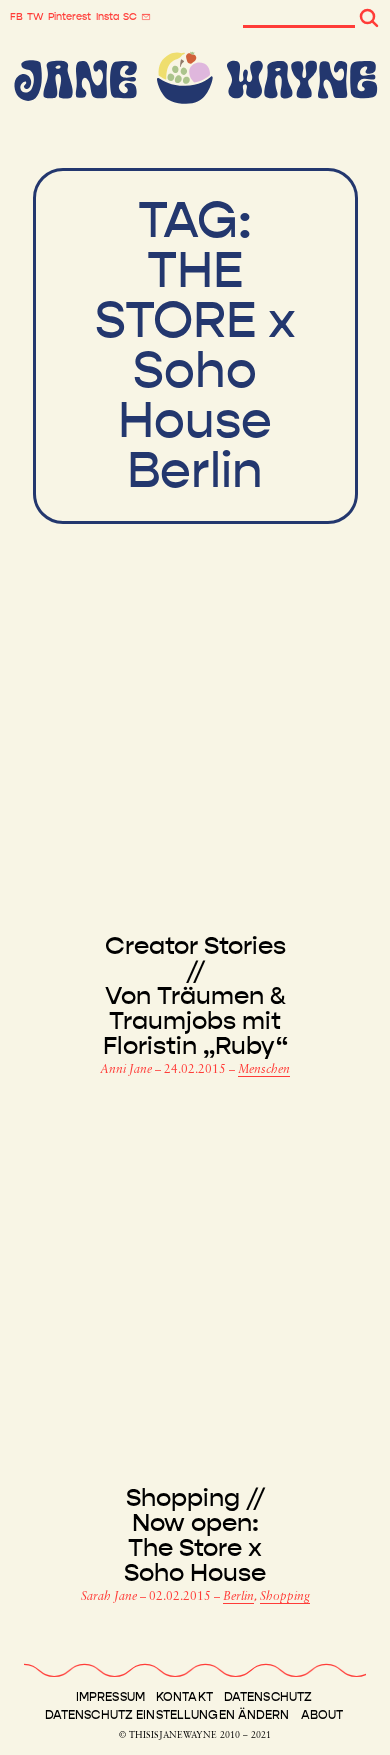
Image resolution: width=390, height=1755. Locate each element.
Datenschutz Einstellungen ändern (167, 1715)
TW (35, 17)
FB (16, 17)
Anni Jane (127, 1070)
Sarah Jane (110, 1597)
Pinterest (69, 17)
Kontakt (184, 1697)
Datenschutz (268, 1697)
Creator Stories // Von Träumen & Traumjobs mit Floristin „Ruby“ (195, 996)
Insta (107, 17)
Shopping (285, 1597)
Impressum (110, 1697)
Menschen (264, 1070)
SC (130, 17)
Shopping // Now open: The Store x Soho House (195, 1536)
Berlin (238, 1597)
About (322, 1715)
